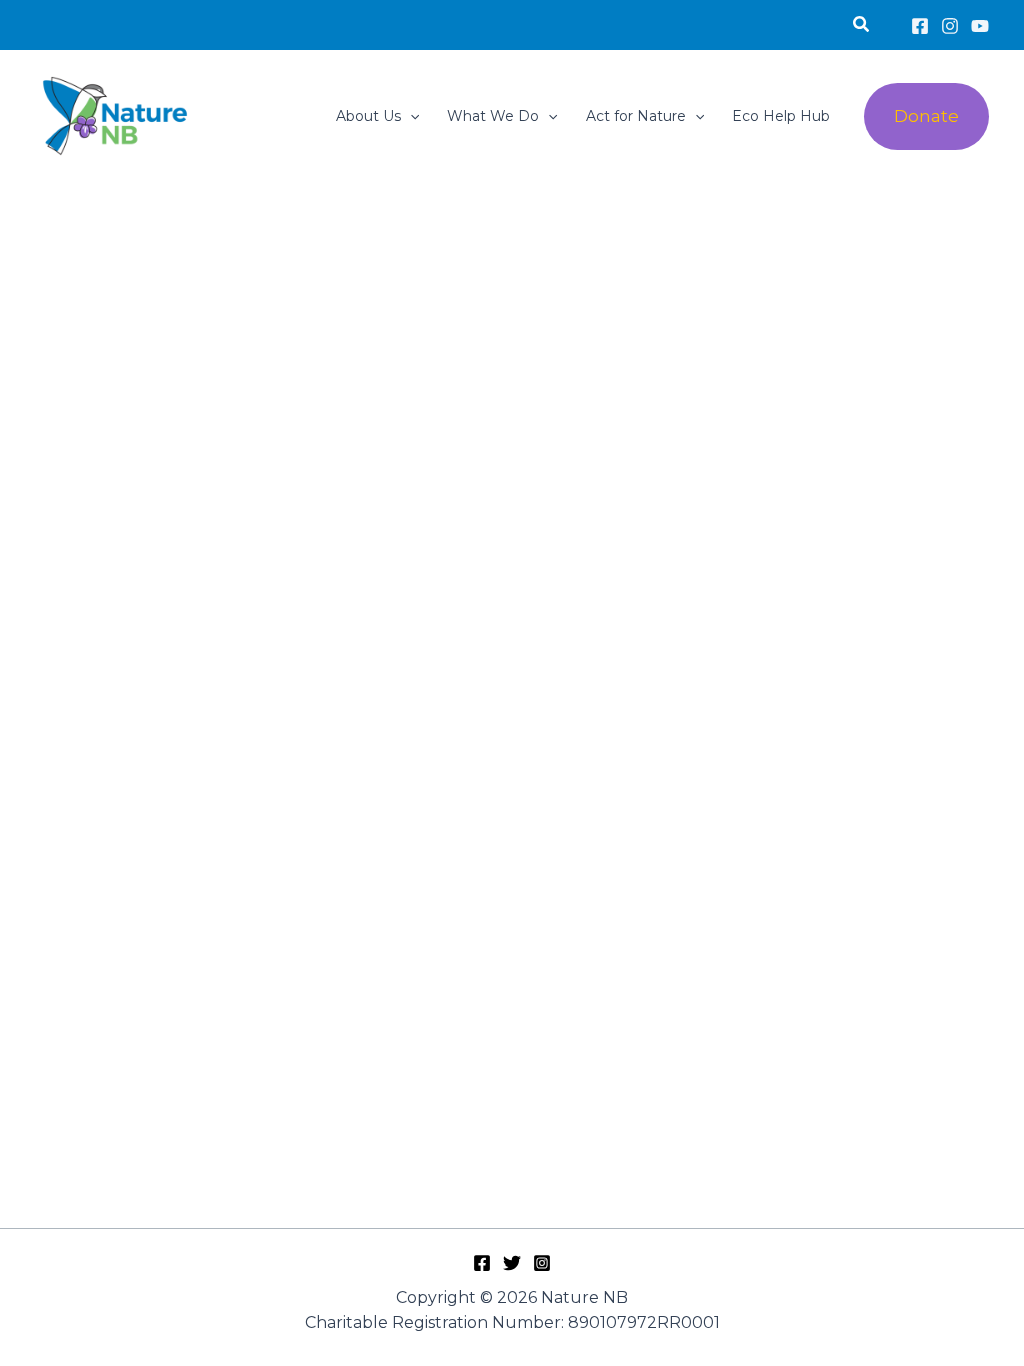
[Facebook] (920, 26)
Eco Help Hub (781, 116)
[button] (862, 25)
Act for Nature (636, 116)
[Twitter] (512, 1263)
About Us (368, 116)
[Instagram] (950, 26)
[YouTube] (980, 26)
